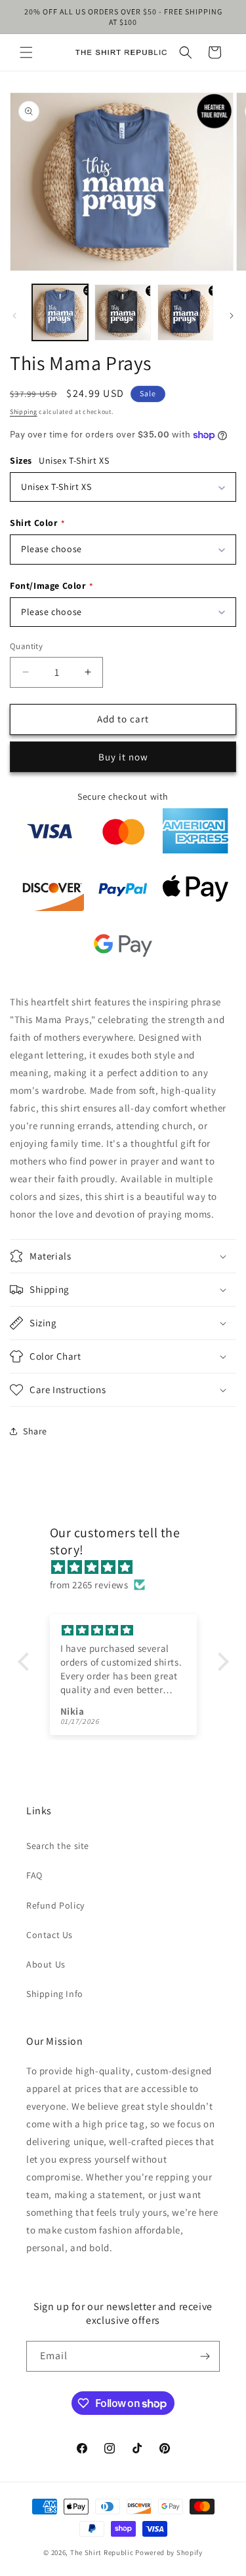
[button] (26, 52)
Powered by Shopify (169, 2552)
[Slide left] (14, 316)
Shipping (24, 412)
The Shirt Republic (102, 2552)
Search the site (58, 1846)
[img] (130, 1567)
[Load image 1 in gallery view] (60, 312)
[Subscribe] (205, 2356)
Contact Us (50, 1935)
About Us (46, 1964)
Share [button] (35, 1431)
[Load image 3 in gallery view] (185, 312)
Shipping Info (55, 1994)
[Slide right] (232, 316)
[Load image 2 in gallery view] (122, 312)
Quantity (26, 646)
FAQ (34, 1875)
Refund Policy (55, 1905)
